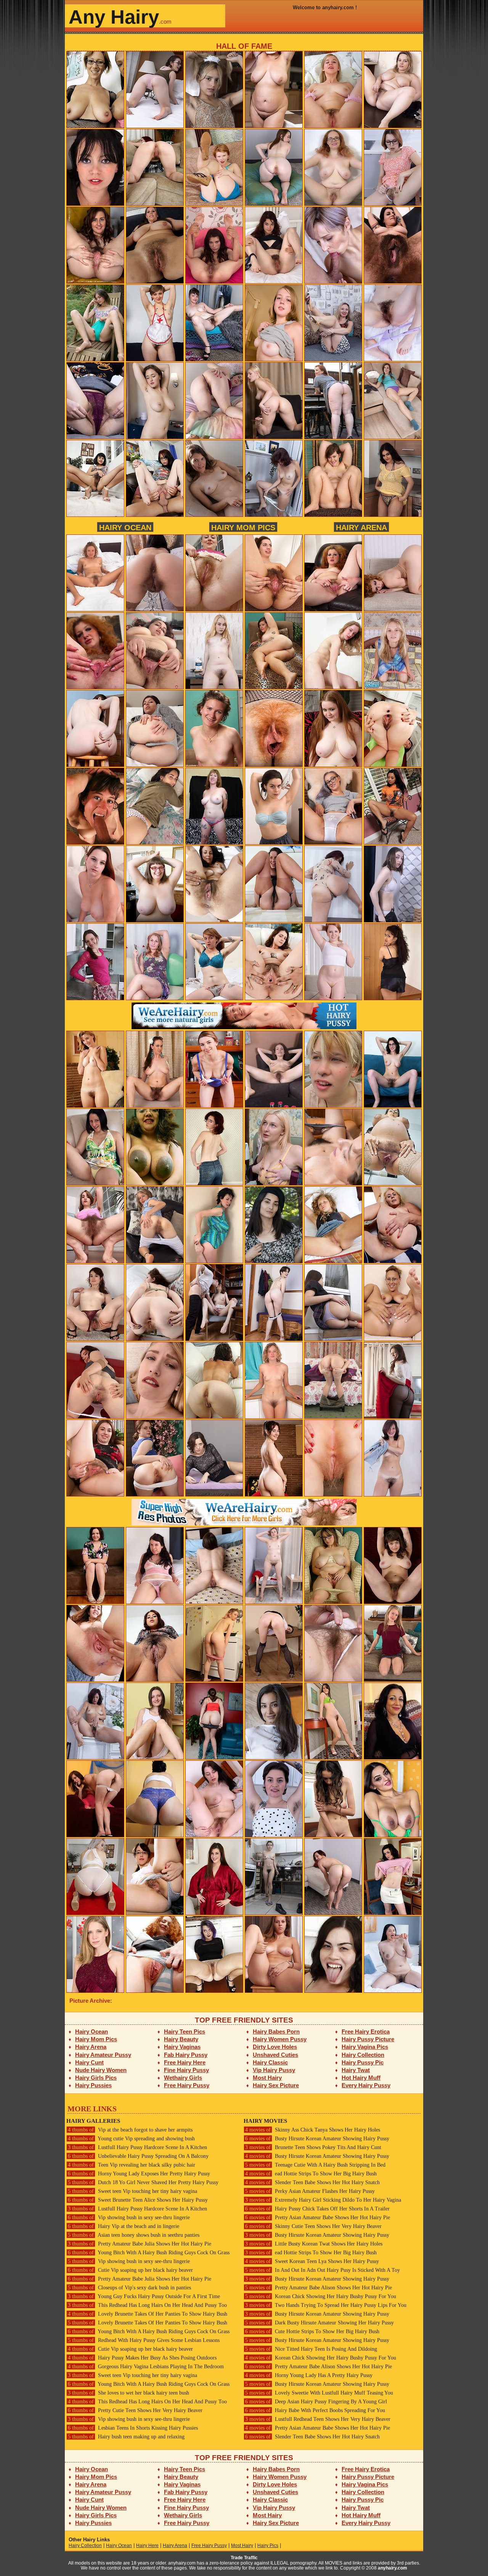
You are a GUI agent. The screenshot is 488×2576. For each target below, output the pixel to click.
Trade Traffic (244, 2558)
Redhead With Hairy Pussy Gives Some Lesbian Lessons (144, 2340)
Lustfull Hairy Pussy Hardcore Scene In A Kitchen (137, 2147)
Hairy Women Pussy (280, 2039)
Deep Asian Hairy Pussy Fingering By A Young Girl (316, 2402)
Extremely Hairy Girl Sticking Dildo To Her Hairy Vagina (323, 2200)
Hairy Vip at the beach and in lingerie (124, 2226)
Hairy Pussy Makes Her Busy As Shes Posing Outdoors (142, 2358)
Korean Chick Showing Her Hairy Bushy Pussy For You (321, 2296)
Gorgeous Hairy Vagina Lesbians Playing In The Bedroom (146, 2367)
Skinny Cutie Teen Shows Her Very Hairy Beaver (313, 2226)
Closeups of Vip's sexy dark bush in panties (129, 2288)
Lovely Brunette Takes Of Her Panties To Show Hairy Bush (148, 2314)
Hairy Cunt (89, 2062)
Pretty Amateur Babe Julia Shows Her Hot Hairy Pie (140, 2244)
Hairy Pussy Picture (368, 2039)
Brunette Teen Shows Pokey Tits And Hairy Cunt (313, 2147)
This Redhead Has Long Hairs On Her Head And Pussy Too (147, 2305)
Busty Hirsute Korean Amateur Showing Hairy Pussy (317, 2139)
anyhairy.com (392, 2568)
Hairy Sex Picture (276, 2085)
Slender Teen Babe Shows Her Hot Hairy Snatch (312, 2182)
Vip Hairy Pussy (274, 2070)
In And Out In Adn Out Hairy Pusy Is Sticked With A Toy (323, 2270)
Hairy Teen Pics (185, 2031)
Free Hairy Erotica (366, 2031)
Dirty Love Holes (275, 2047)
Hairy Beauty (181, 2039)
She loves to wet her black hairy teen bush (128, 2393)
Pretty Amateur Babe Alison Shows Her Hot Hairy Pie (319, 2288)
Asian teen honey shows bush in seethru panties (134, 2235)
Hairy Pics (268, 2546)
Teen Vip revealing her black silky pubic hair (132, 2165)
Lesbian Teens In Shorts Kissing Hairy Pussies (133, 2428)
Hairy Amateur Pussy (103, 2055)
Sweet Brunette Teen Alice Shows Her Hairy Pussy (138, 2200)
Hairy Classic (270, 2062)
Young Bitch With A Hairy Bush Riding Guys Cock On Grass (149, 2253)
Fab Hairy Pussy (186, 2055)
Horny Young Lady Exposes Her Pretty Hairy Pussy (139, 2174)
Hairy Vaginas (182, 2047)
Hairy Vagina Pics (365, 2047)
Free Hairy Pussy (187, 2085)
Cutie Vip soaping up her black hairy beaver (130, 2270)
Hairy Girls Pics (96, 2078)
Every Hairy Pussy (366, 2085)
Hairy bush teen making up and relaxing (126, 2437)
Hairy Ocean (125, 527)
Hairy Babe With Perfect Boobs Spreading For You (315, 2410)
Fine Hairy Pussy (186, 2070)
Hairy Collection (363, 2055)
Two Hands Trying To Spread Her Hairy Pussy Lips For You (326, 2305)
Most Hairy (267, 2078)
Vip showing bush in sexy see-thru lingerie (129, 2218)
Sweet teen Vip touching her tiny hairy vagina (132, 2191)
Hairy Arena (361, 527)
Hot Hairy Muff (361, 2078)
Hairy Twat (356, 2070)
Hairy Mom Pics (243, 527)
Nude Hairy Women (101, 2070)
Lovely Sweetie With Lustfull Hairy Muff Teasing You (319, 2393)
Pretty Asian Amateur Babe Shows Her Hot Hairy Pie (318, 2218)
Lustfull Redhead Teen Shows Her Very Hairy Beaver (318, 2419)
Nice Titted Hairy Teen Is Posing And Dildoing (311, 2349)
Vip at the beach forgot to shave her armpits (130, 2130)
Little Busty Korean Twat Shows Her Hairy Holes (314, 2244)
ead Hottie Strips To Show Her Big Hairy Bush (311, 2174)
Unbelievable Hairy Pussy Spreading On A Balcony (138, 2156)
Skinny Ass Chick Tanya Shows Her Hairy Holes (313, 2130)
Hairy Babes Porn (276, 2031)
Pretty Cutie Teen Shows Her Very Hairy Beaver (135, 2410)
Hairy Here (147, 2546)
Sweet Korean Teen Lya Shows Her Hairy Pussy (312, 2261)
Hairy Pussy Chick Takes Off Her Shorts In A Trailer (317, 2209)
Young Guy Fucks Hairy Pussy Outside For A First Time (144, 2296)
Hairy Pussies (93, 2085)
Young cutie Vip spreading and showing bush (131, 2139)
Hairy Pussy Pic (363, 2062)
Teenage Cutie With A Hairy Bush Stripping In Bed (315, 2165)
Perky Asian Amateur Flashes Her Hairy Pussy (310, 2191)
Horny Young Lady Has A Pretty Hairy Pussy (309, 2375)
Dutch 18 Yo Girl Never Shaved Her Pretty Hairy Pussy (143, 2182)
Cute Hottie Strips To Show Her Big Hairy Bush (312, 2331)
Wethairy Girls (183, 2078)
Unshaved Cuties (275, 2055)
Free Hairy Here (185, 2062)
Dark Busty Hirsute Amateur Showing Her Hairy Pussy (319, 2323)
